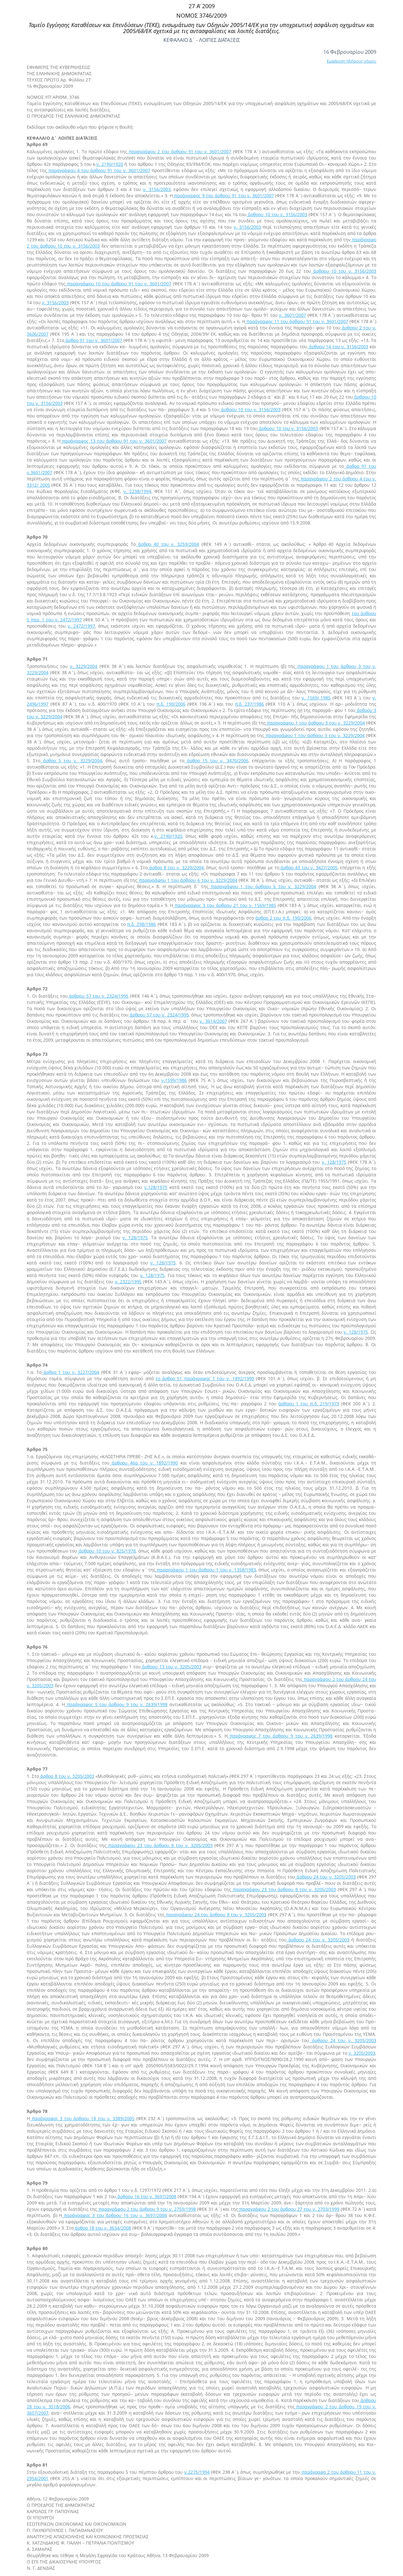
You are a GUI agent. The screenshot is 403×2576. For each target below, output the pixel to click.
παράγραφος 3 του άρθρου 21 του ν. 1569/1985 (224, 905)
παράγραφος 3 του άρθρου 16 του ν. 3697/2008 (114, 2215)
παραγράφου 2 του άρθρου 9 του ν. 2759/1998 (146, 2209)
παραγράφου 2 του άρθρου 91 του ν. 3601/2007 (179, 151)
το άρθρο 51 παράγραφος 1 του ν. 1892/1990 (205, 1378)
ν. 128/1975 (334, 1162)
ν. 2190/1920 (110, 164)
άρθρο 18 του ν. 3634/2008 (102, 2228)
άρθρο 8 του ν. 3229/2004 (176, 868)
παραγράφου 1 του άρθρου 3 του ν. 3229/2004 (315, 723)
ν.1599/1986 (174, 1080)
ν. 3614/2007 (213, 1021)
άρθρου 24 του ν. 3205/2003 (325, 1877)
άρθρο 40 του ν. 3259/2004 (167, 544)
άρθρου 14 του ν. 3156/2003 (338, 347)
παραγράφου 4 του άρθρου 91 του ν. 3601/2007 (99, 170)
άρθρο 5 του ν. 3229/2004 (71, 761)
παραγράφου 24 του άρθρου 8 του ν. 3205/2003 (216, 1915)
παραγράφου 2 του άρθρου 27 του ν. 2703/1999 (289, 2209)
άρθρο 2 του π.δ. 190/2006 (283, 918)
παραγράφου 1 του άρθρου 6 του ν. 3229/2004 (187, 880)
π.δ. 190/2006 (171, 704)
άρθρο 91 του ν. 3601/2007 (93, 340)
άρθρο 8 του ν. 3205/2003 (67, 1776)
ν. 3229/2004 (84, 666)
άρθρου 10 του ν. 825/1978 (106, 1551)
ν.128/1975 (156, 1187)
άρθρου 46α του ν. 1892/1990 (144, 1463)
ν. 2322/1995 (128, 1282)
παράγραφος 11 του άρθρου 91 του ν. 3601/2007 (297, 321)
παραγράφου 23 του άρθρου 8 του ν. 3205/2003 (159, 1845)
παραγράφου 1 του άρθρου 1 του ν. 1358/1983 (206, 1570)
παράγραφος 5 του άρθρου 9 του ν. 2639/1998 (116, 1704)
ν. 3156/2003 (157, 189)
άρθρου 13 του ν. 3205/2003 (171, 1667)
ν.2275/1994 (197, 2472)
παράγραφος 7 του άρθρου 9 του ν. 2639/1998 (280, 1736)
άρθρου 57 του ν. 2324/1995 (98, 996)
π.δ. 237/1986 (249, 704)
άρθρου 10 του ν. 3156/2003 (277, 214)
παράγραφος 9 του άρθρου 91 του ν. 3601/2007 (223, 196)
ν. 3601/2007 (292, 315)
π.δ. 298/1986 (142, 924)
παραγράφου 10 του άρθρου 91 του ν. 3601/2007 (118, 284)
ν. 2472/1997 (81, 626)
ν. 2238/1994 (137, 491)
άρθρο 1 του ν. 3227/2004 (71, 1372)
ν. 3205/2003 (362, 2053)
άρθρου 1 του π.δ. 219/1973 (309, 1404)
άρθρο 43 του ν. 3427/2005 (308, 868)
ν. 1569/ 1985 (316, 698)
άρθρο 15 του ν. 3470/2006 (216, 761)
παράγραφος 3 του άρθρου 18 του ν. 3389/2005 (82, 2118)
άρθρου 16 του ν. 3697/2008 (146, 2196)
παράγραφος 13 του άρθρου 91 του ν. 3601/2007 (113, 441)
